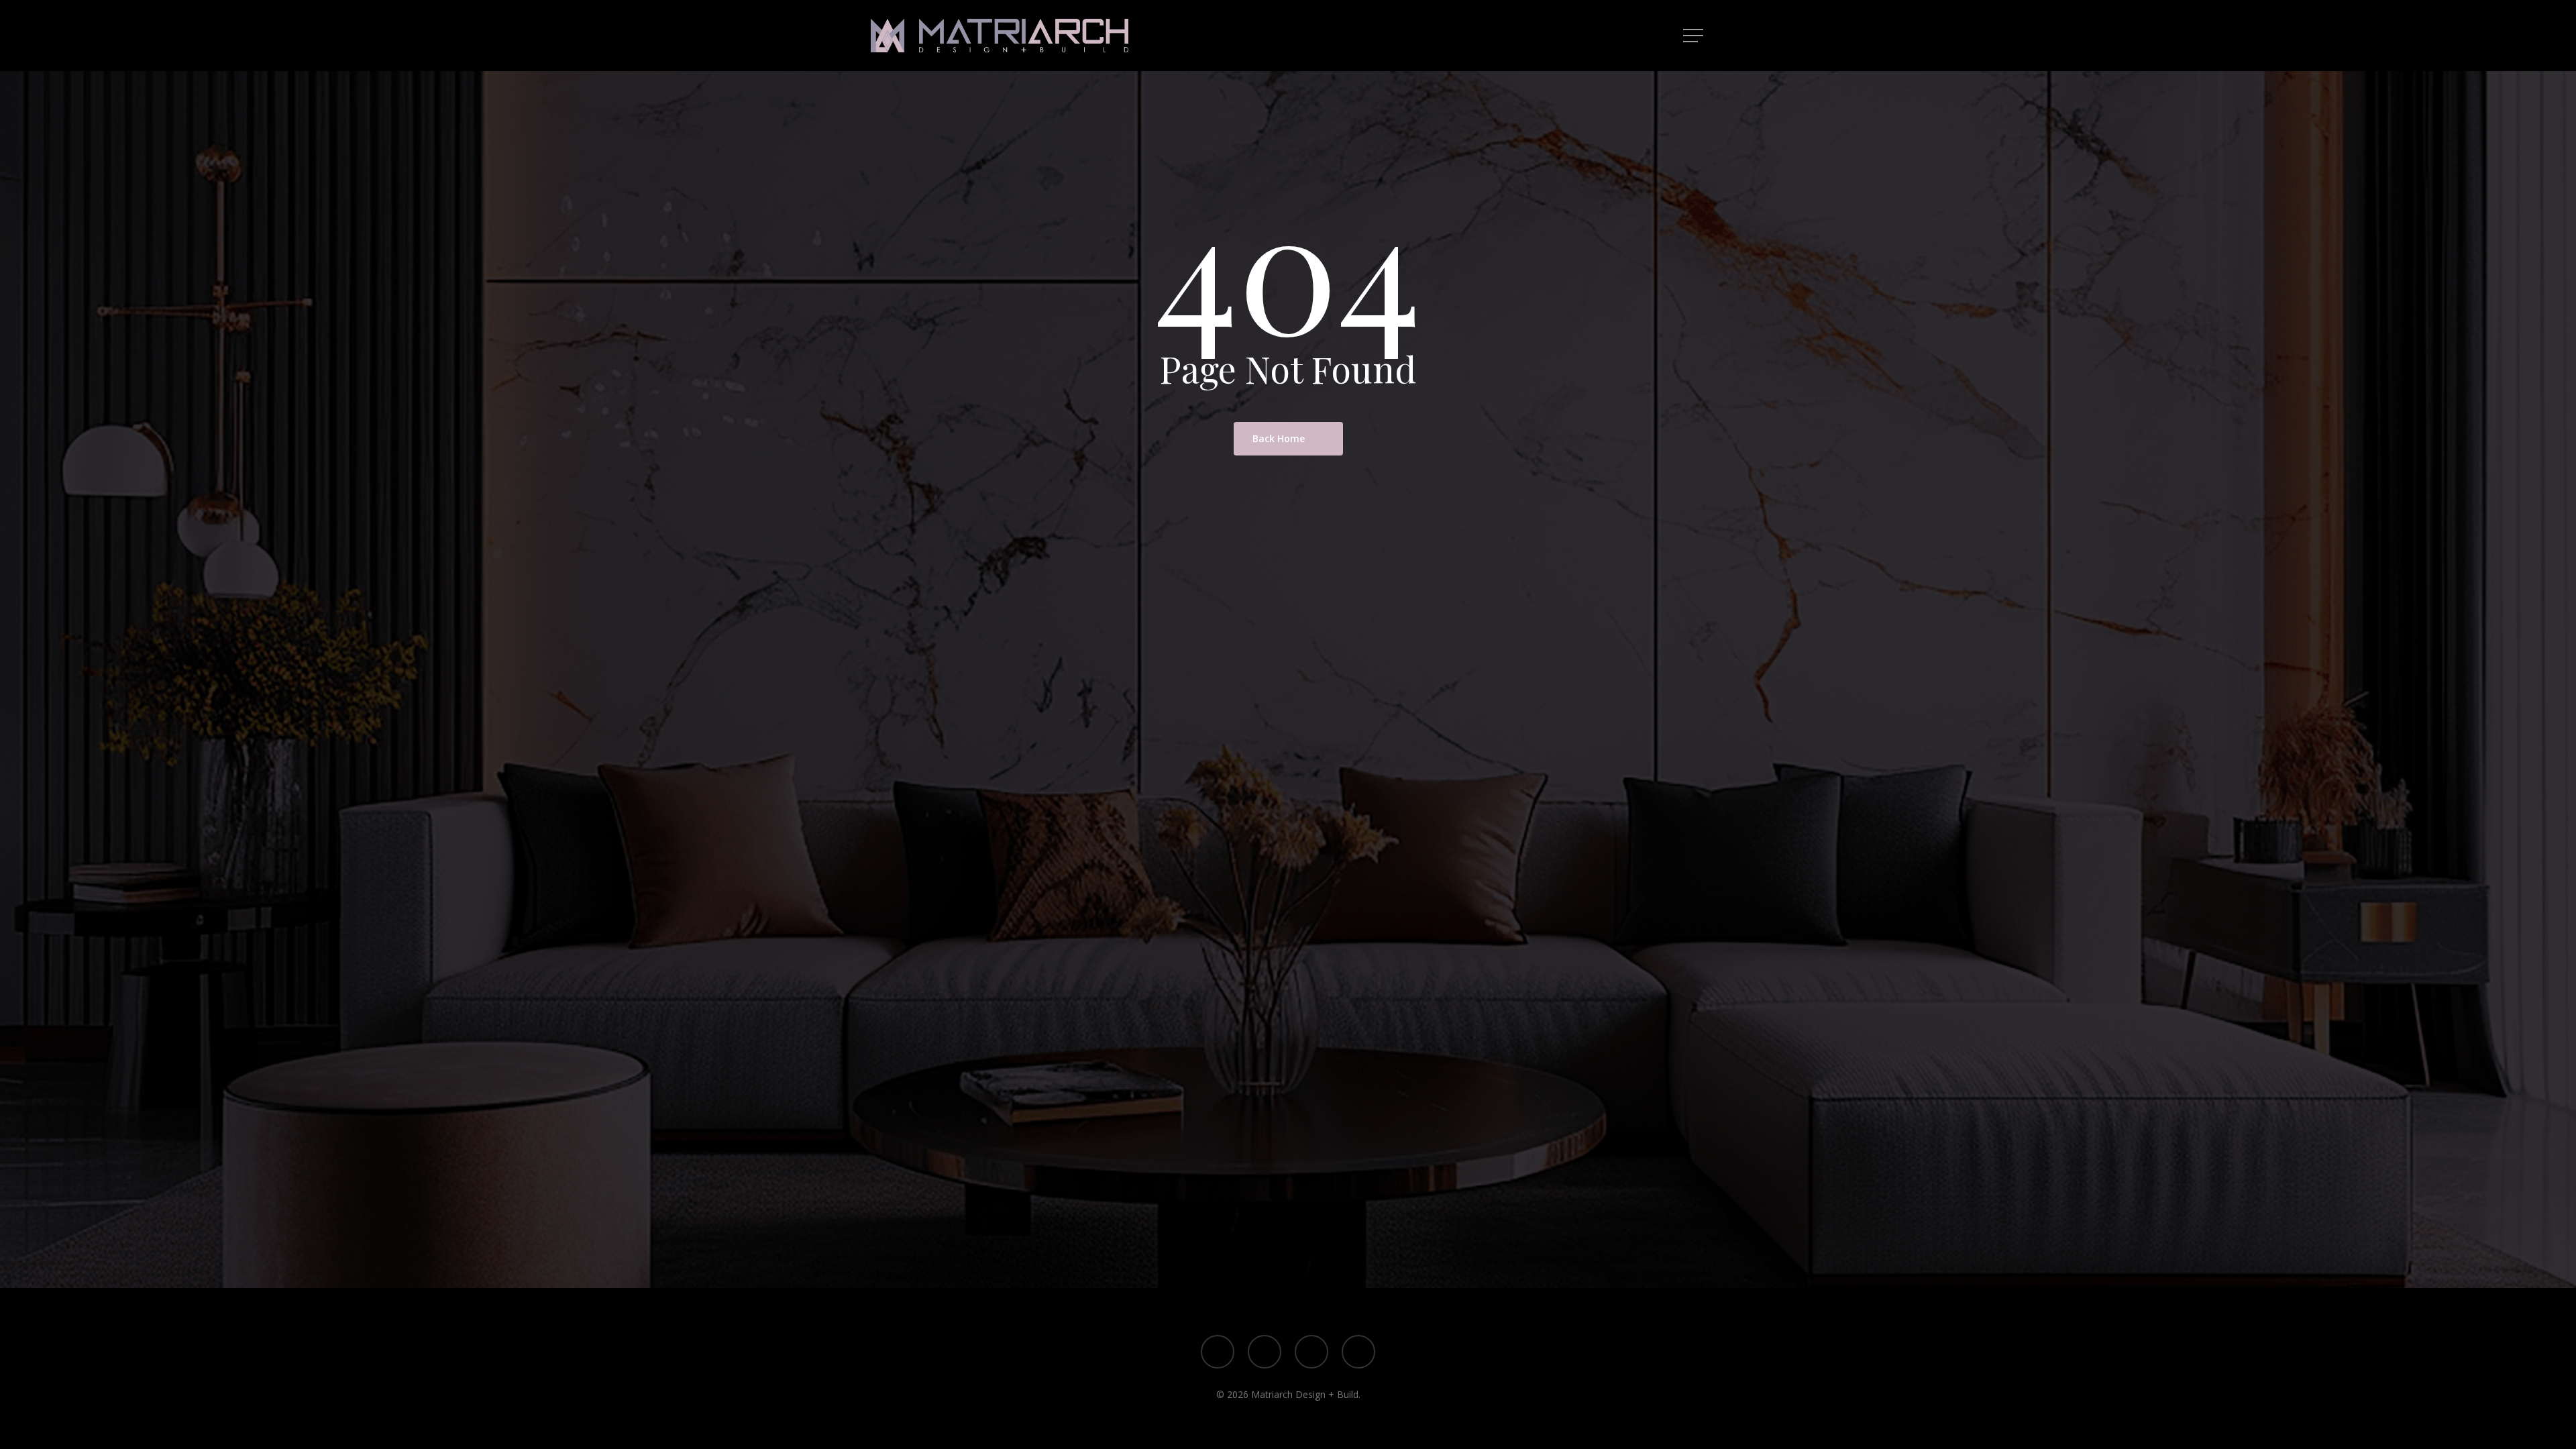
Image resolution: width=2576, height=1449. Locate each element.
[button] (1695, 36)
